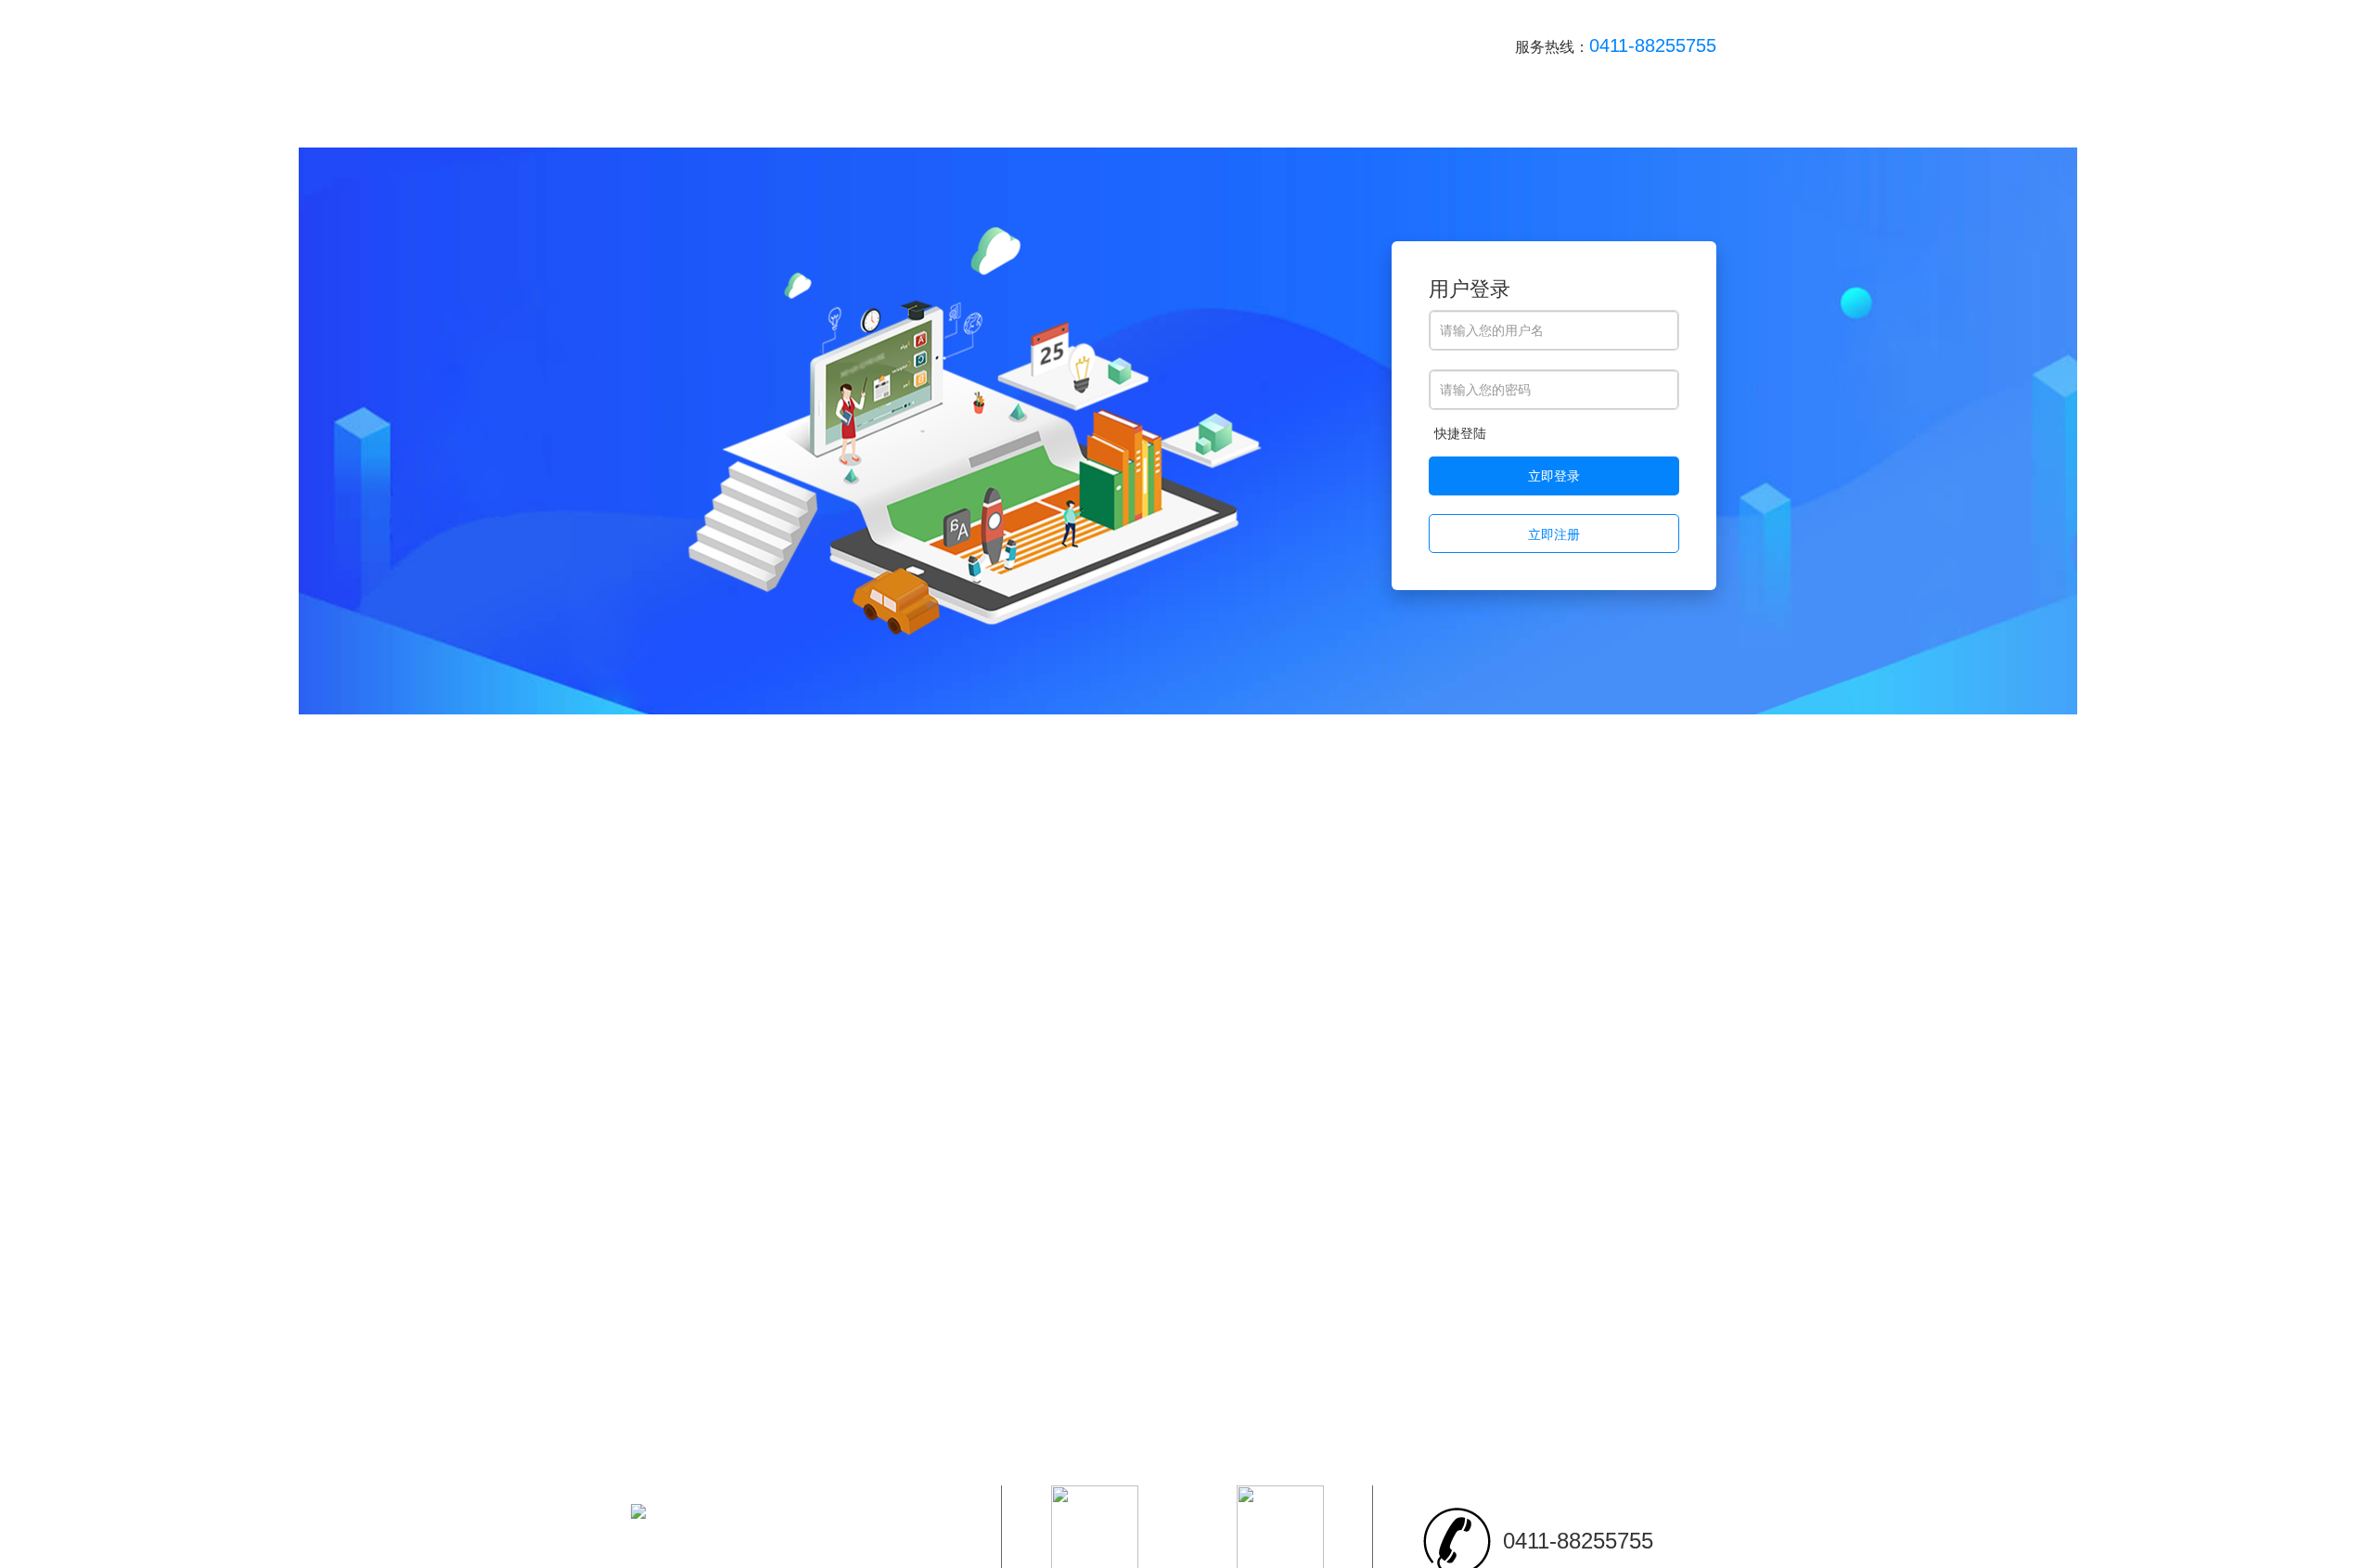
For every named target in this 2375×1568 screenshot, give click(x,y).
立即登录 (1554, 476)
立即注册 (1554, 534)
